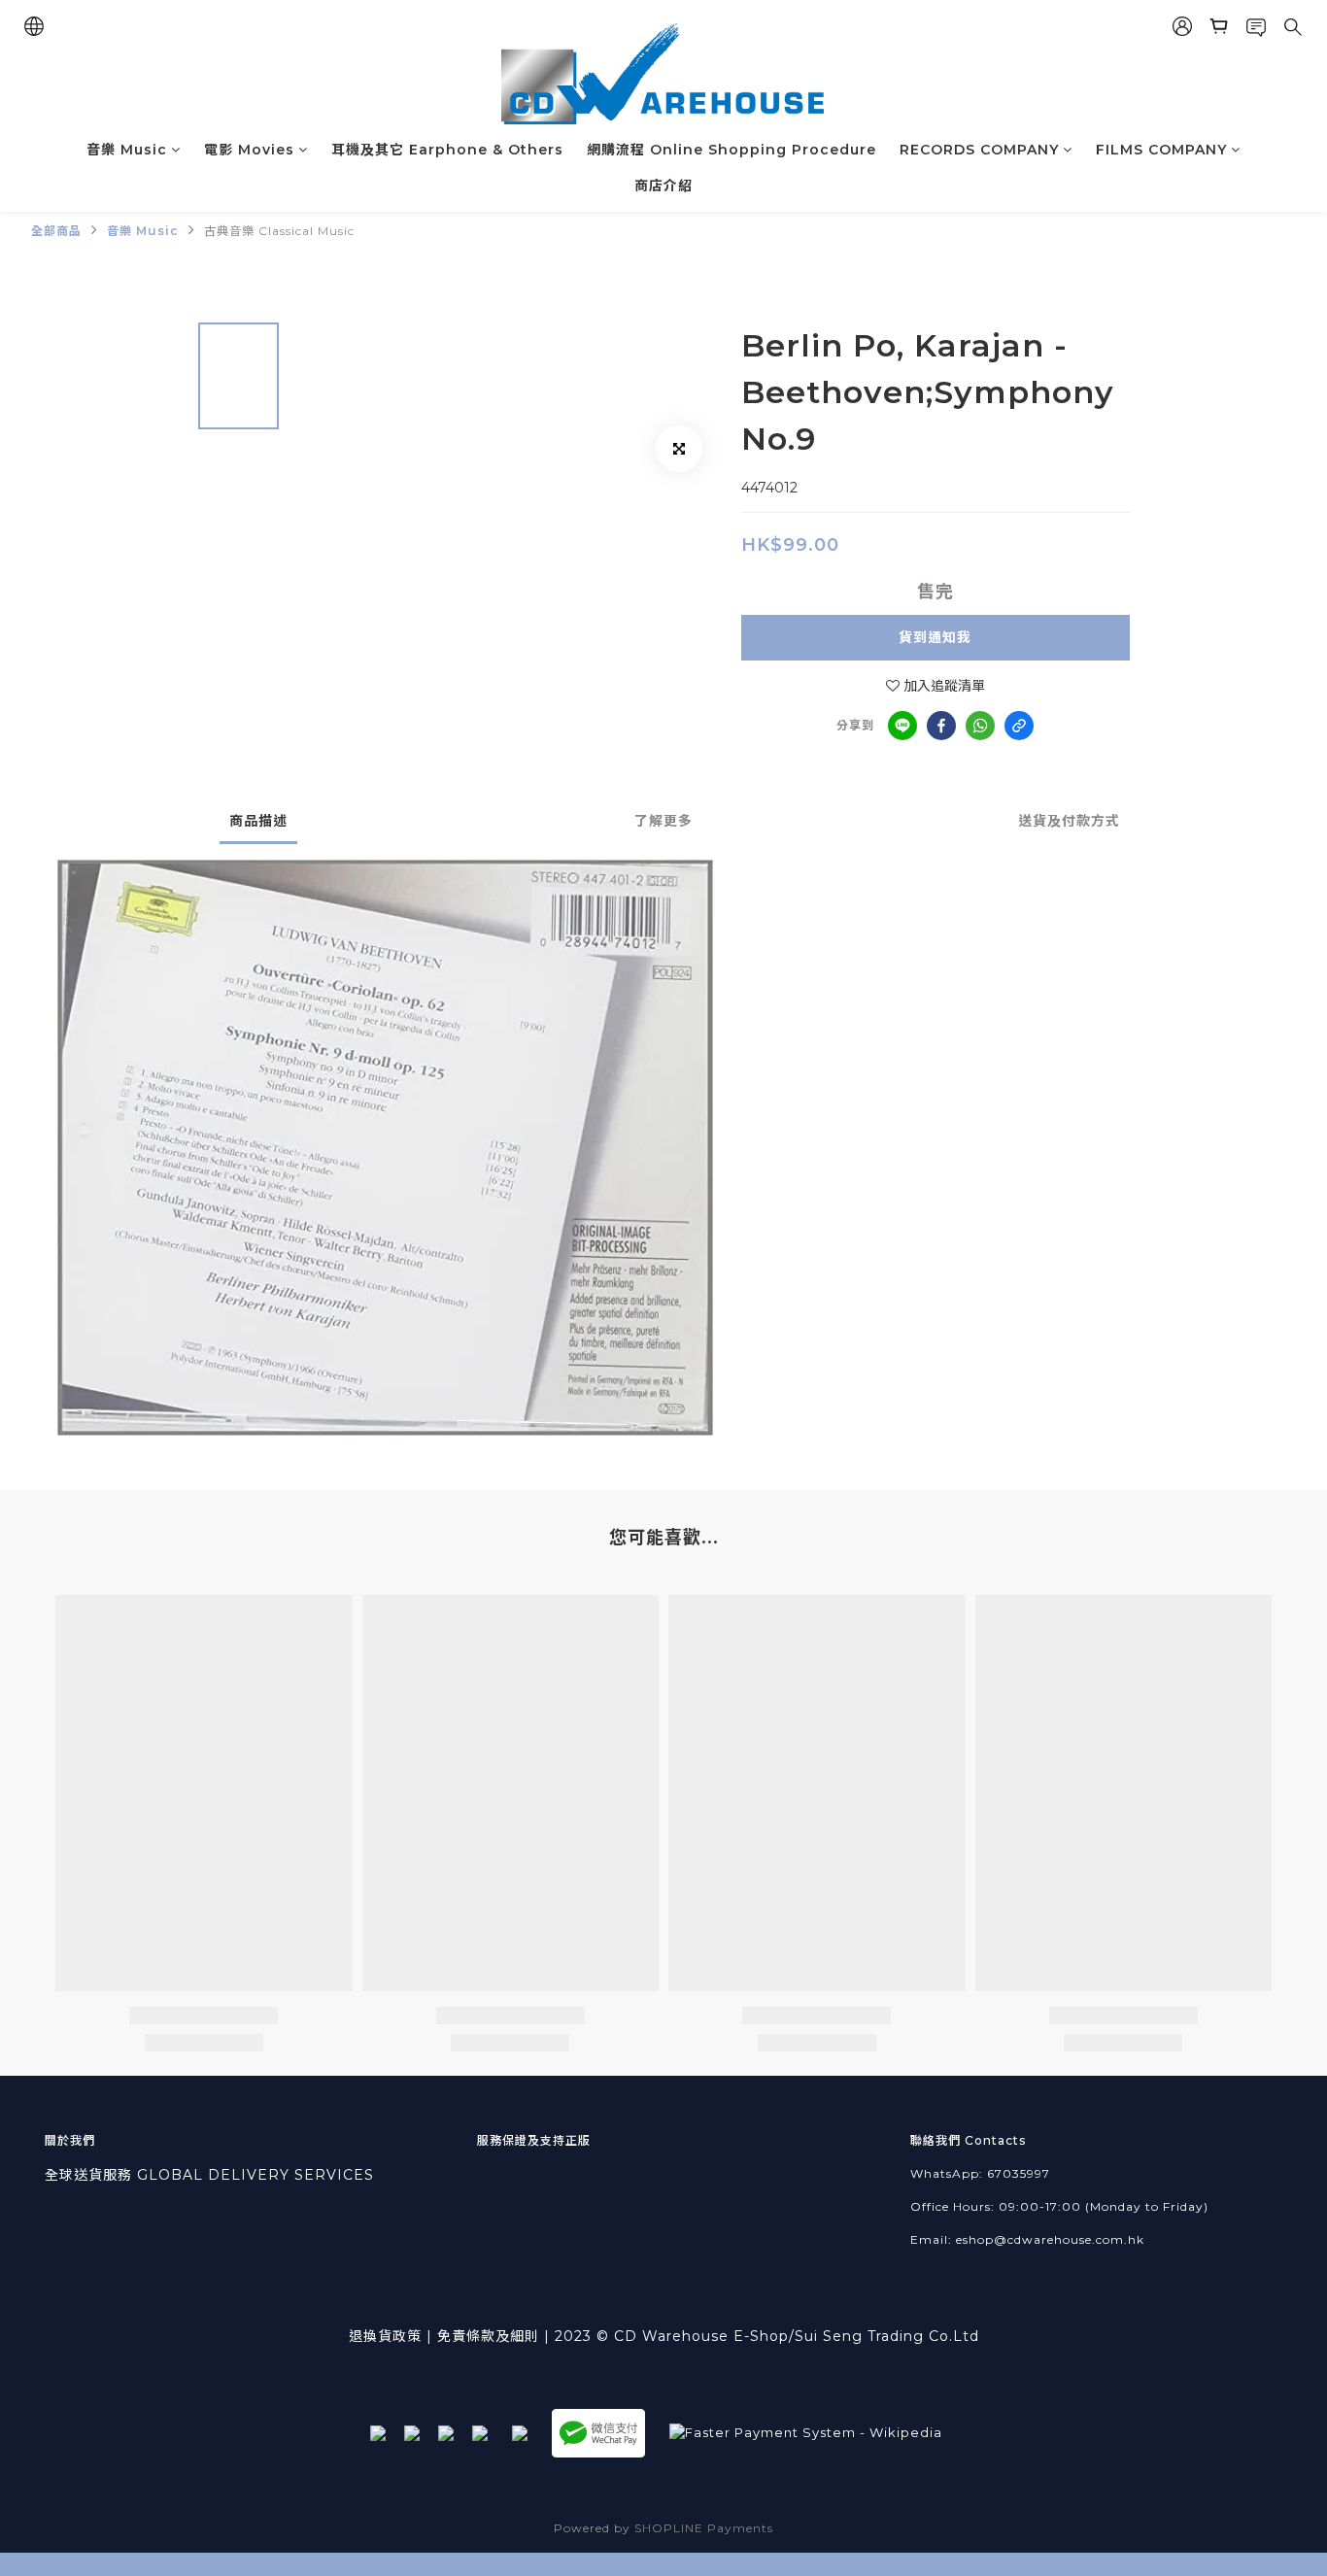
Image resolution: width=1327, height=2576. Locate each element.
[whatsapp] (980, 726)
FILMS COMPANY (1161, 150)
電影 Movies (249, 150)
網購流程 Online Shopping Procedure (732, 150)
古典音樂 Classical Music (279, 231)
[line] (902, 726)
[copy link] (1019, 726)
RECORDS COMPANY (979, 150)
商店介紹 (663, 186)
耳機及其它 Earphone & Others (447, 150)
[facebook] (941, 726)
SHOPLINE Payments (704, 2528)
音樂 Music (127, 150)
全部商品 (56, 231)
